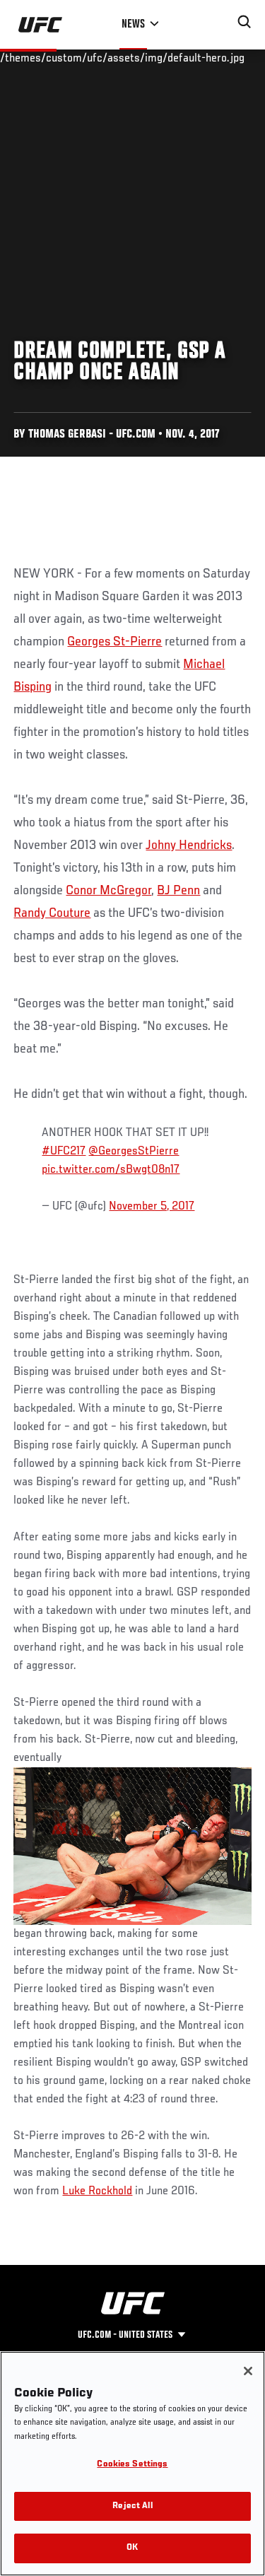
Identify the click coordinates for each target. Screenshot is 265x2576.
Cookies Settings (132, 2465)
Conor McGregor (108, 891)
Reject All (132, 2506)
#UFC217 (64, 1152)
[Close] (248, 2371)
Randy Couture (52, 913)
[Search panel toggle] (245, 22)
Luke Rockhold (97, 2191)
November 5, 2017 (152, 1207)
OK (132, 2548)
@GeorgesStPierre (134, 1152)
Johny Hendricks (189, 845)
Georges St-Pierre (114, 642)
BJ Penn (178, 891)
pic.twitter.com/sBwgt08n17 (111, 1170)
